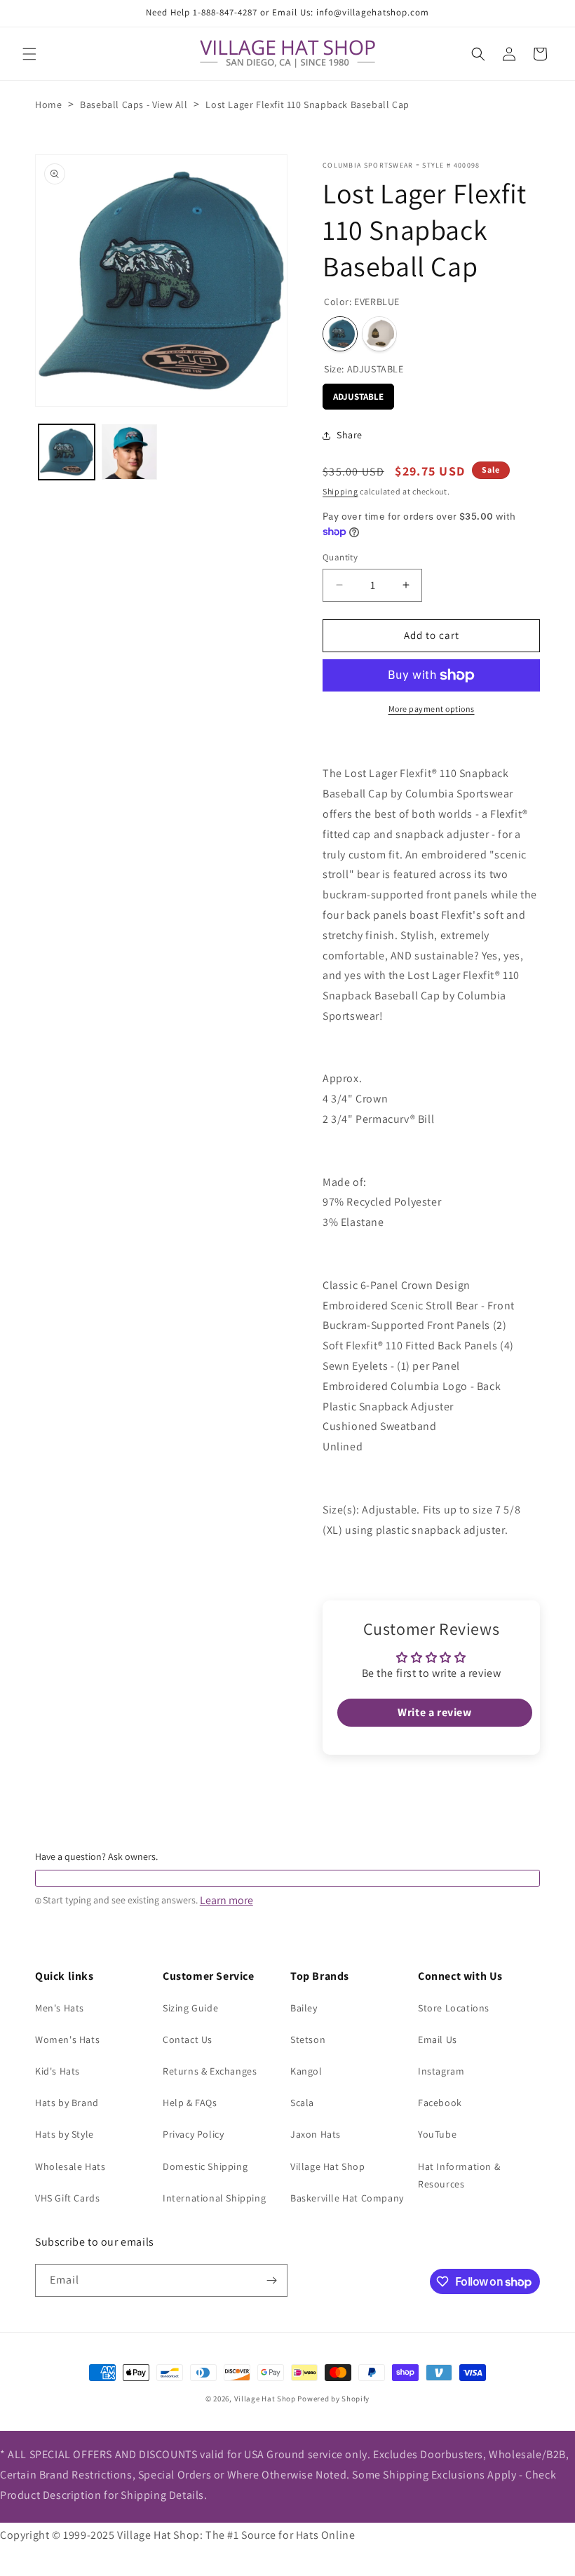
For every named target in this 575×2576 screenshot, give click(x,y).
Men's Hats (60, 2008)
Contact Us (188, 2039)
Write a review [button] (434, 1712)
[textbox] (287, 1878)
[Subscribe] (271, 2280)
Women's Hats (67, 2039)
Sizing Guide (190, 2008)
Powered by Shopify (333, 2399)
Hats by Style (65, 2134)
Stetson (308, 2039)
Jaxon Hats (316, 2134)
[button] (29, 54)
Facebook (440, 2103)
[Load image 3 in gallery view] (130, 452)
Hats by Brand (67, 2103)
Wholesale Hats (70, 2166)
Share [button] (350, 435)
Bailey (304, 2008)
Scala (302, 2103)
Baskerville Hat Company (347, 2198)
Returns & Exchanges (210, 2071)
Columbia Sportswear (368, 165)
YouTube (437, 2134)
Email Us (438, 2039)
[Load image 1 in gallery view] (67, 452)
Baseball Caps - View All (134, 104)
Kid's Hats (57, 2071)
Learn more (226, 1901)
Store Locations (454, 2008)
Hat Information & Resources (459, 2175)
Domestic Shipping (205, 2166)
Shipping (340, 491)
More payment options (432, 709)
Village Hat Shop (328, 2166)
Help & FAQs (190, 2103)
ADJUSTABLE (358, 393)
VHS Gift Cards (67, 2198)
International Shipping (214, 2198)
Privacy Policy (193, 2134)
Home (48, 104)
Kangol (306, 2071)
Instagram (441, 2071)
